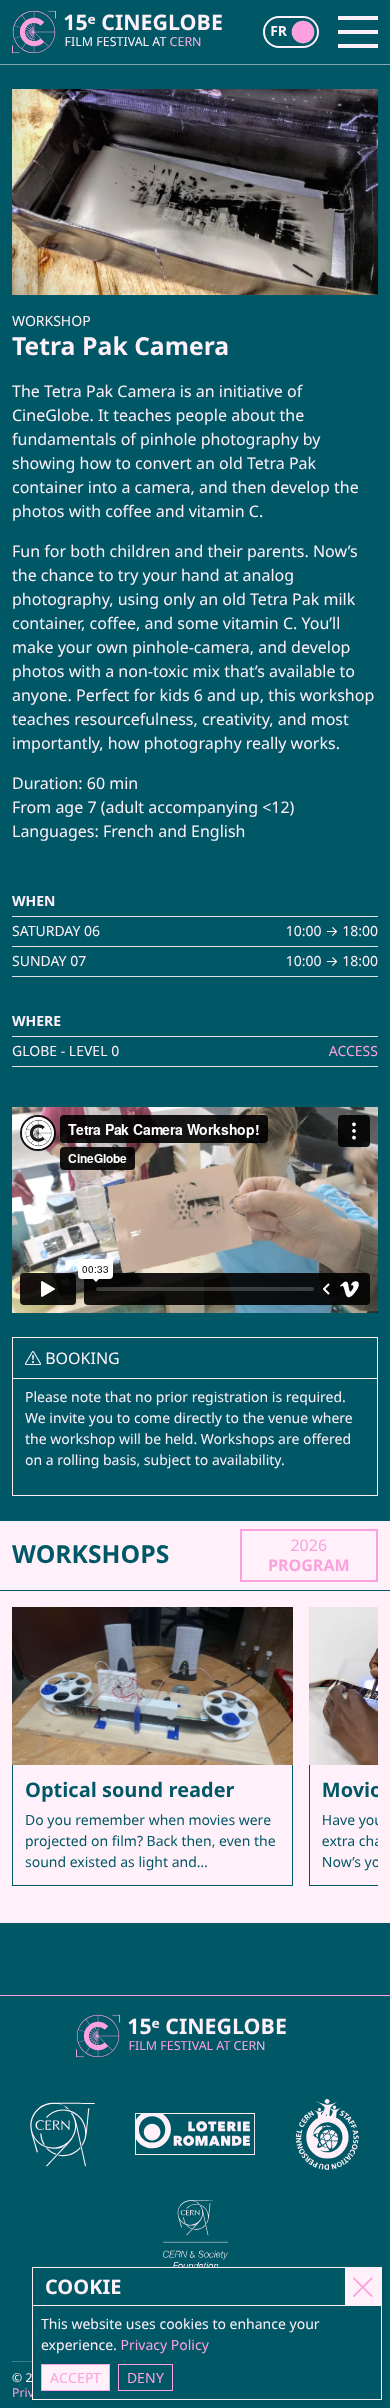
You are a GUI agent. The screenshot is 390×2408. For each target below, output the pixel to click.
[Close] (363, 2286)
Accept (75, 2377)
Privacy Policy (164, 2345)
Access (353, 1051)
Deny (145, 2377)
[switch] (291, 32)
